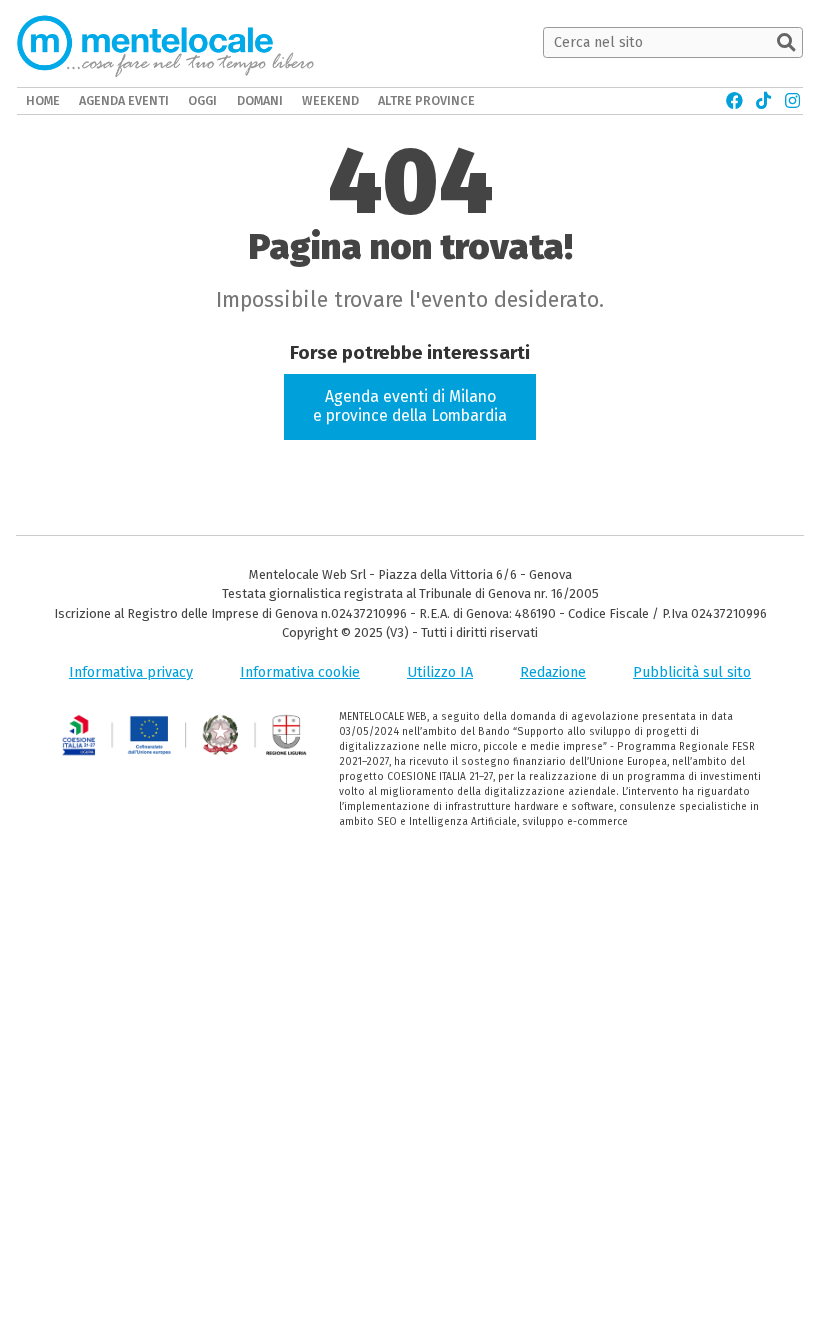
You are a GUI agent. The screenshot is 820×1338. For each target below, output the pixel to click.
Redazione (553, 672)
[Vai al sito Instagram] (792, 101)
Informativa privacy (131, 672)
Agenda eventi (124, 100)
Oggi (202, 100)
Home (43, 100)
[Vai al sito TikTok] (763, 101)
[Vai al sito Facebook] (734, 101)
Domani (260, 100)
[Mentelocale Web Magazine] (165, 43)
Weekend (330, 100)
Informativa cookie (300, 672)
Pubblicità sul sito (692, 672)
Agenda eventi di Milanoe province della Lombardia (410, 406)
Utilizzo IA (440, 672)
